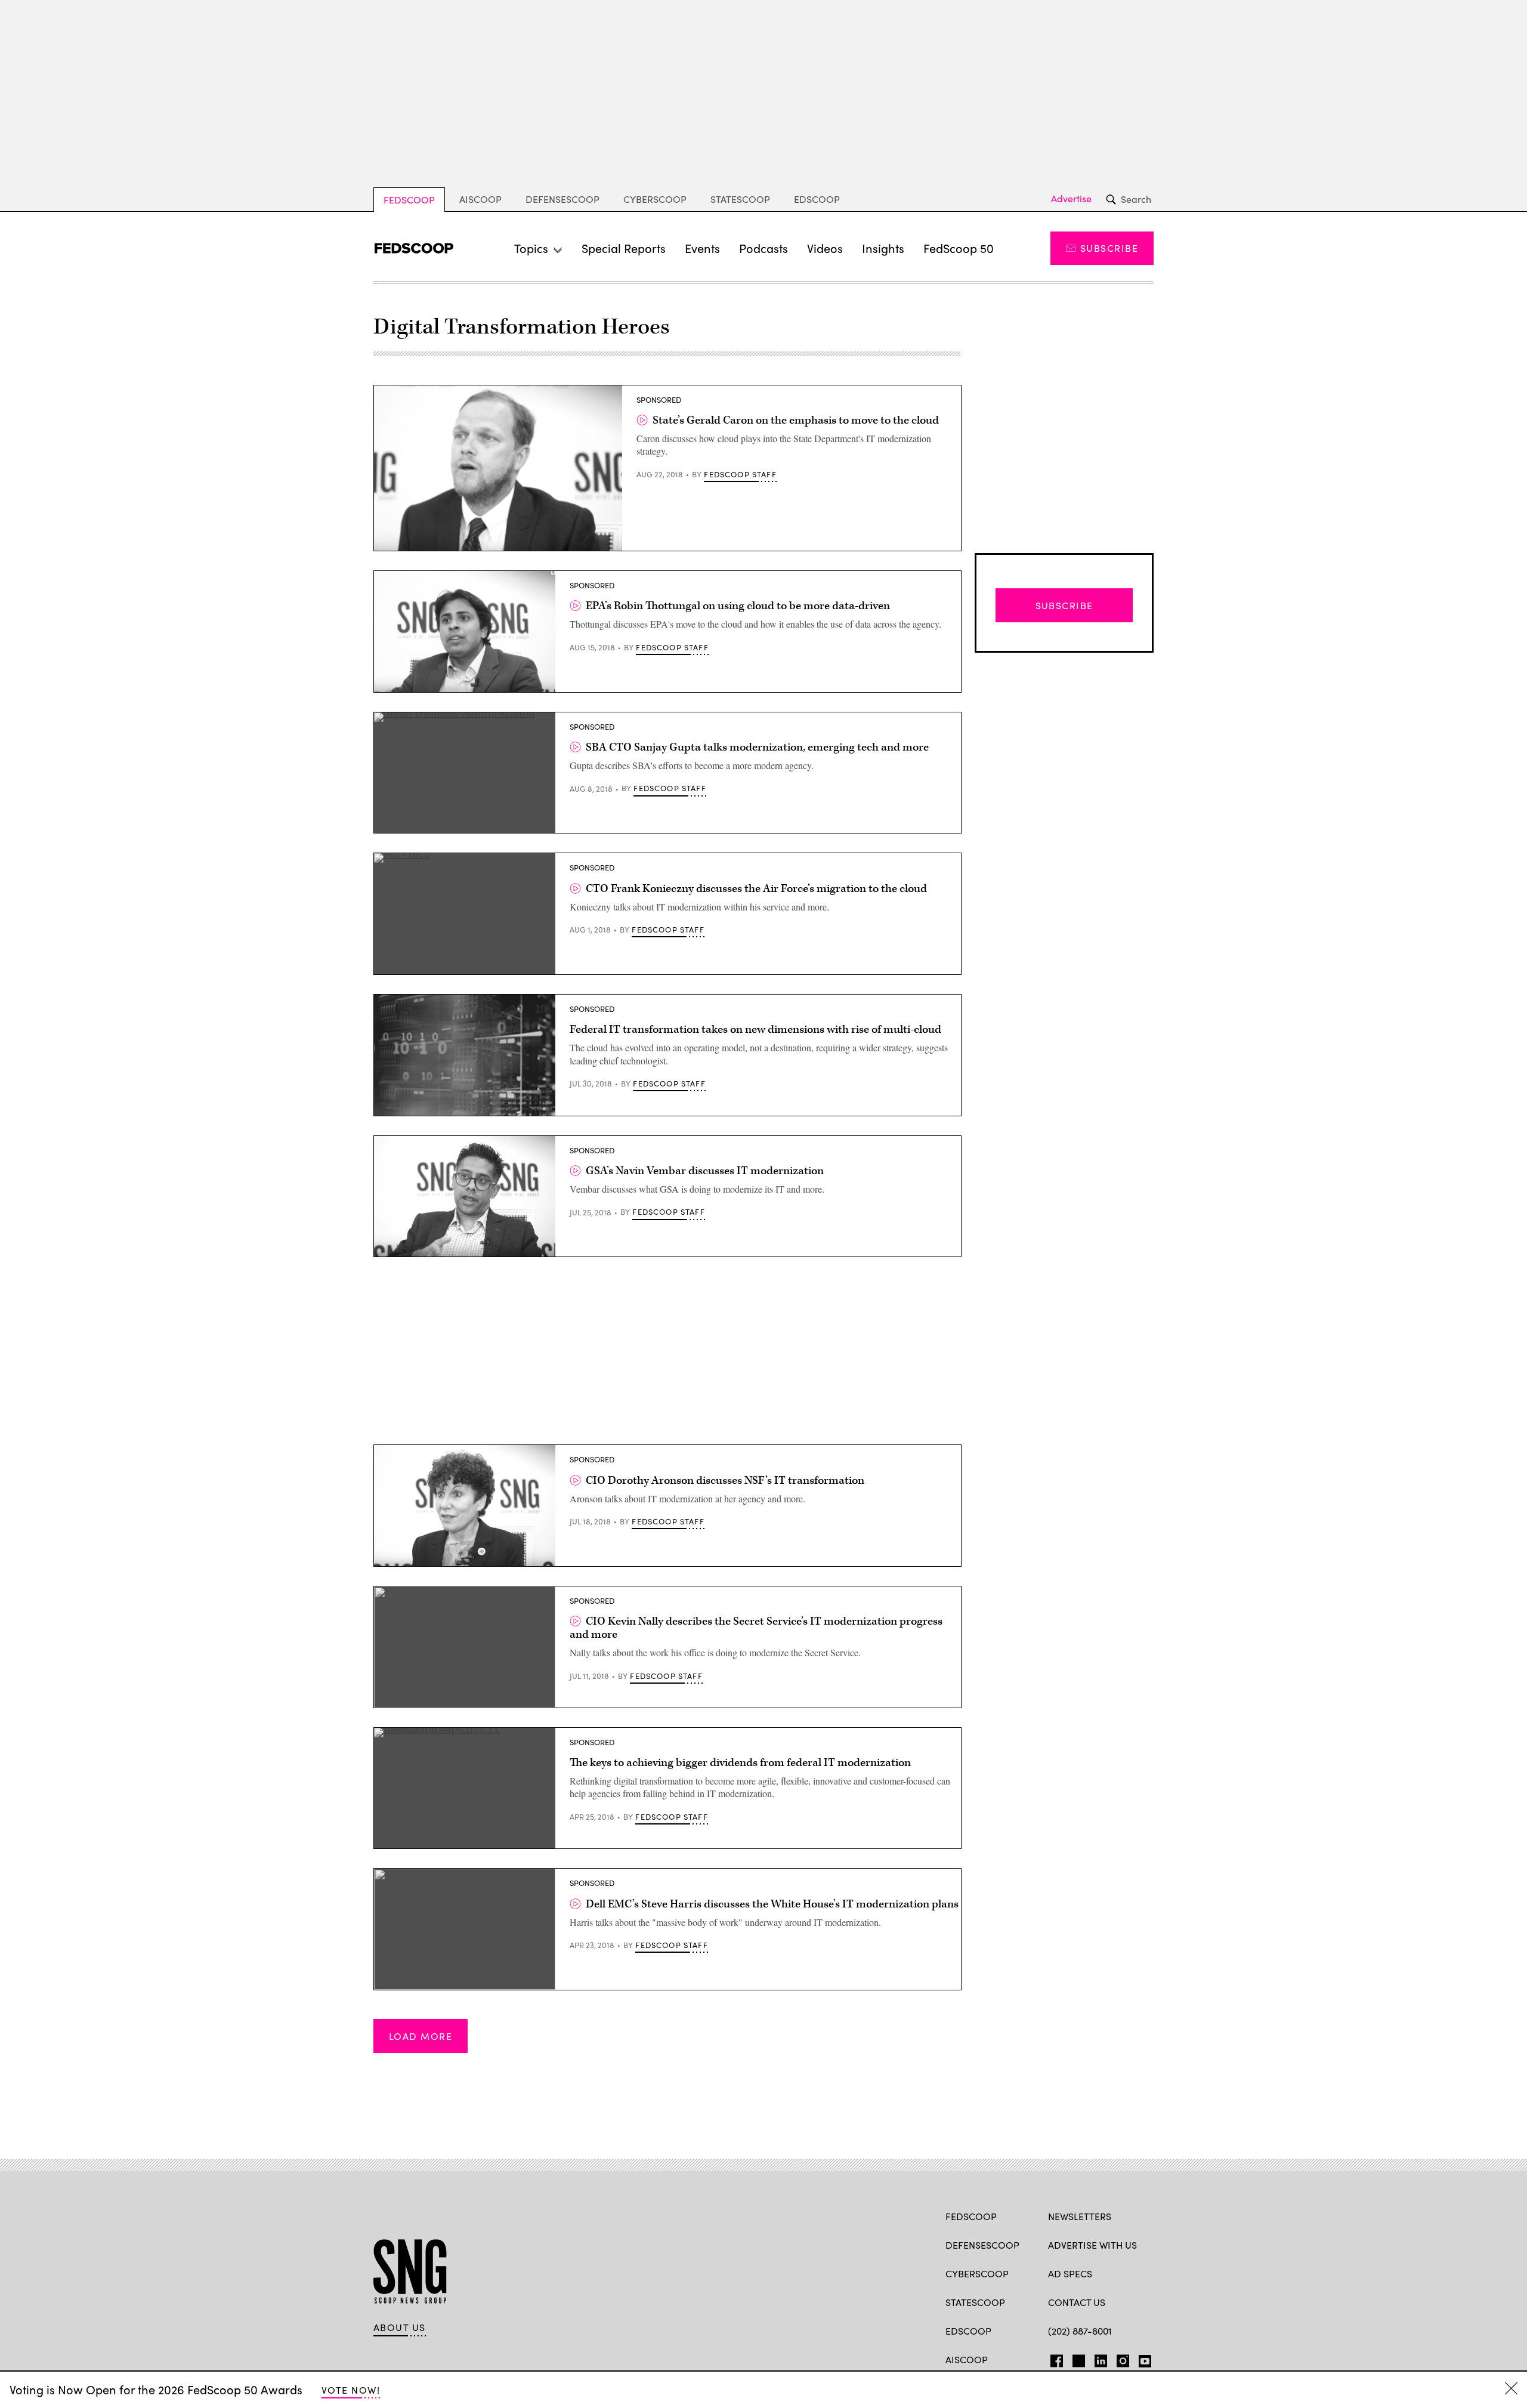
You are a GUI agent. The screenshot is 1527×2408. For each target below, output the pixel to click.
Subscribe (1109, 248)
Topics (531, 248)
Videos (825, 248)
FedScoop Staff (740, 474)
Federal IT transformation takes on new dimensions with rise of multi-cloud (755, 1029)
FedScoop (409, 200)
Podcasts (763, 248)
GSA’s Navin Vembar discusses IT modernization (705, 1171)
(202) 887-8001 (1080, 2331)
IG (1119, 2358)
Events (702, 248)
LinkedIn (1101, 2358)
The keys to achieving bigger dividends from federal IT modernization (740, 1763)
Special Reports (624, 248)
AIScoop (480, 199)
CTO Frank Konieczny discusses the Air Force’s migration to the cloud (756, 889)
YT (1142, 2358)
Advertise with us (1092, 2245)
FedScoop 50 (959, 248)
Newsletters (1080, 2216)
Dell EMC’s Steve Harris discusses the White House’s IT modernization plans (772, 1904)
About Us (400, 2327)
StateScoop (740, 199)
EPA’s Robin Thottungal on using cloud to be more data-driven (738, 606)
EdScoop (817, 199)
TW (1077, 2358)
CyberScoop (655, 199)
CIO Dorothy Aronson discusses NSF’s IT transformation (725, 1481)
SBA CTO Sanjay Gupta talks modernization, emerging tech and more (757, 747)
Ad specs (1070, 2273)
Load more (421, 2036)
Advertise (1071, 199)
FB (1054, 2358)
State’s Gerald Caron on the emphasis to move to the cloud (796, 420)
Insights (883, 248)
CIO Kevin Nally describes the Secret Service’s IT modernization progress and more (756, 1628)
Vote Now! (351, 2390)
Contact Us (1077, 2302)
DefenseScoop (562, 199)
